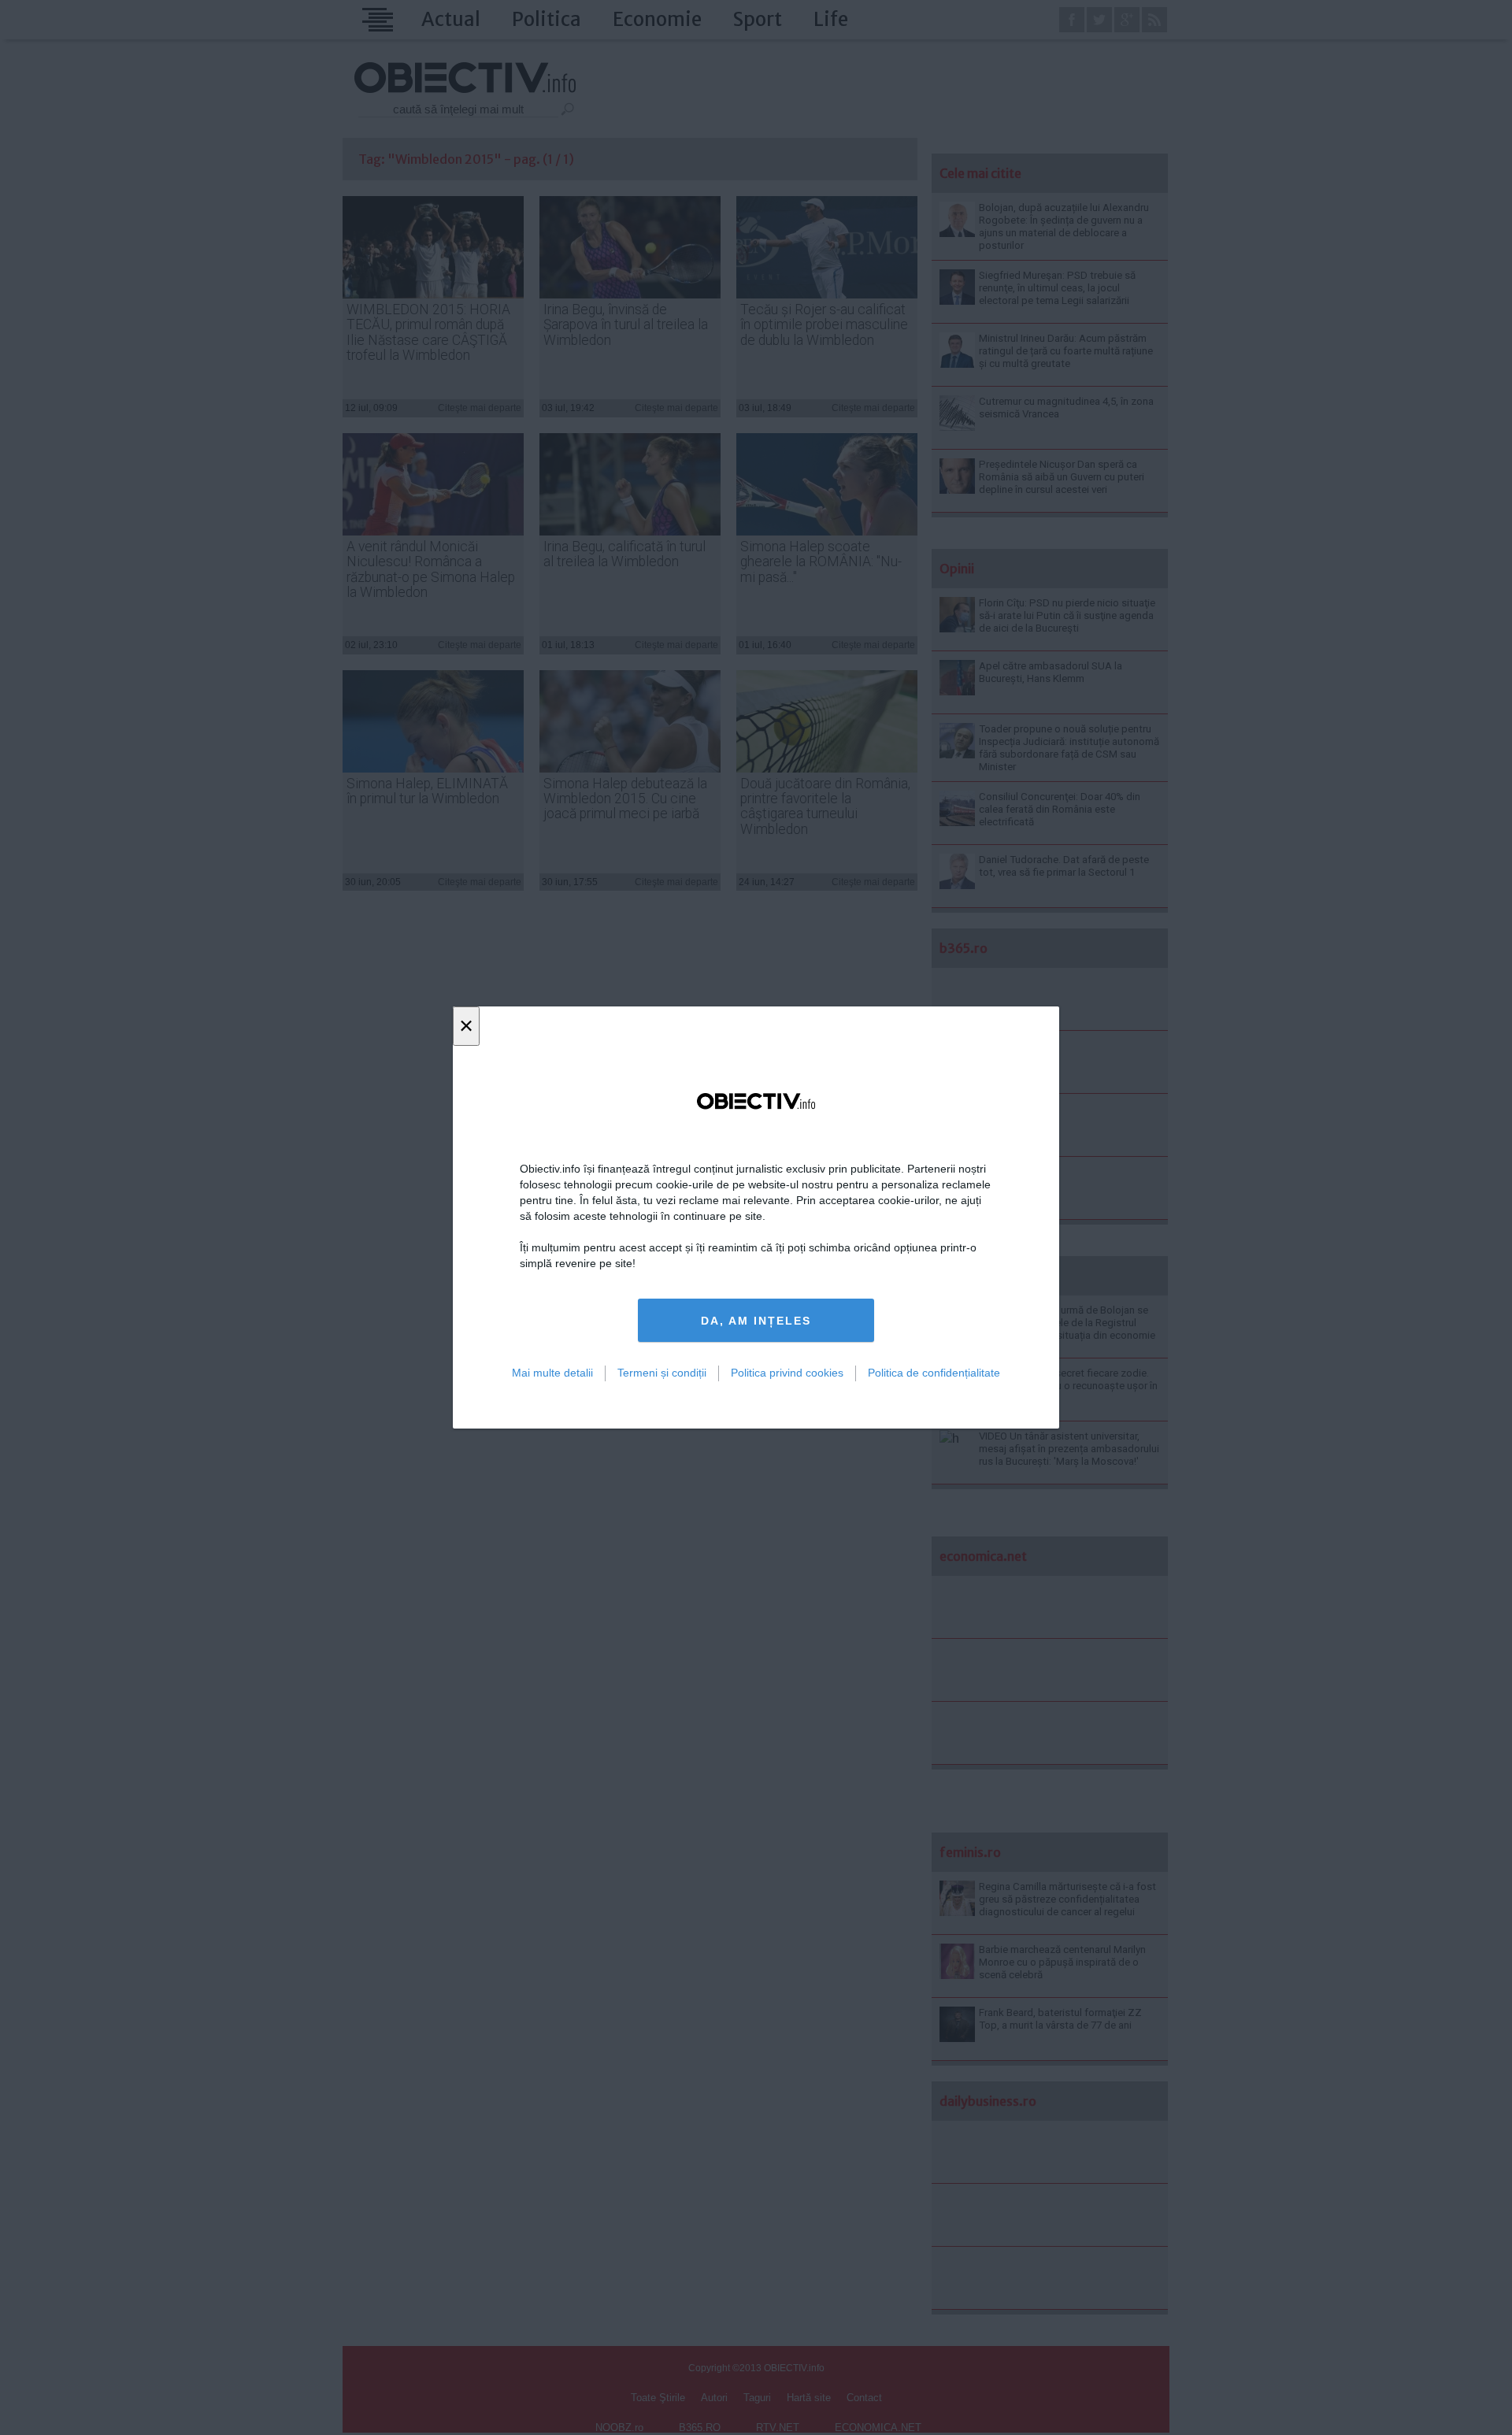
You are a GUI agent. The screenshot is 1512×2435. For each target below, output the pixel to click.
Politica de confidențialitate (934, 1373)
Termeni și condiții (662, 1373)
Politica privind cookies (787, 1373)
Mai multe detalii (552, 1373)
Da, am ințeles (756, 1321)
